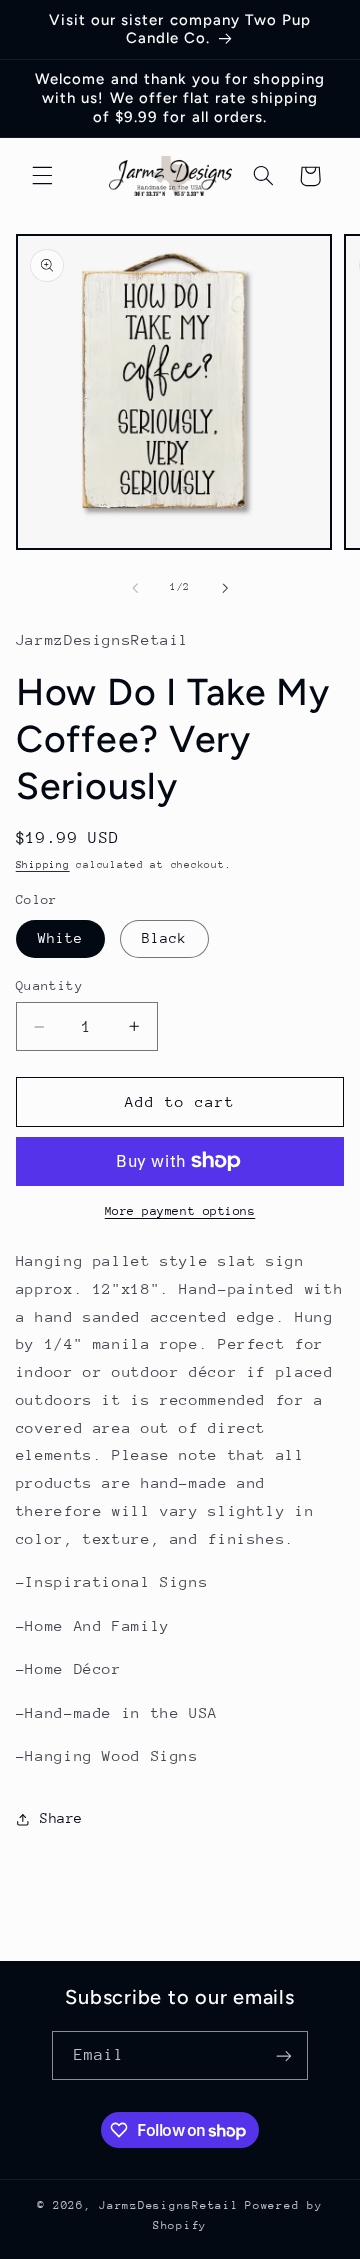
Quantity (49, 985)
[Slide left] (135, 588)
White (60, 938)
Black (164, 938)
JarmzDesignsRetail (168, 2205)
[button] (42, 176)
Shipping (43, 865)
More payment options (180, 1211)
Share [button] (61, 1818)
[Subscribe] (284, 2055)
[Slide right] (225, 588)
